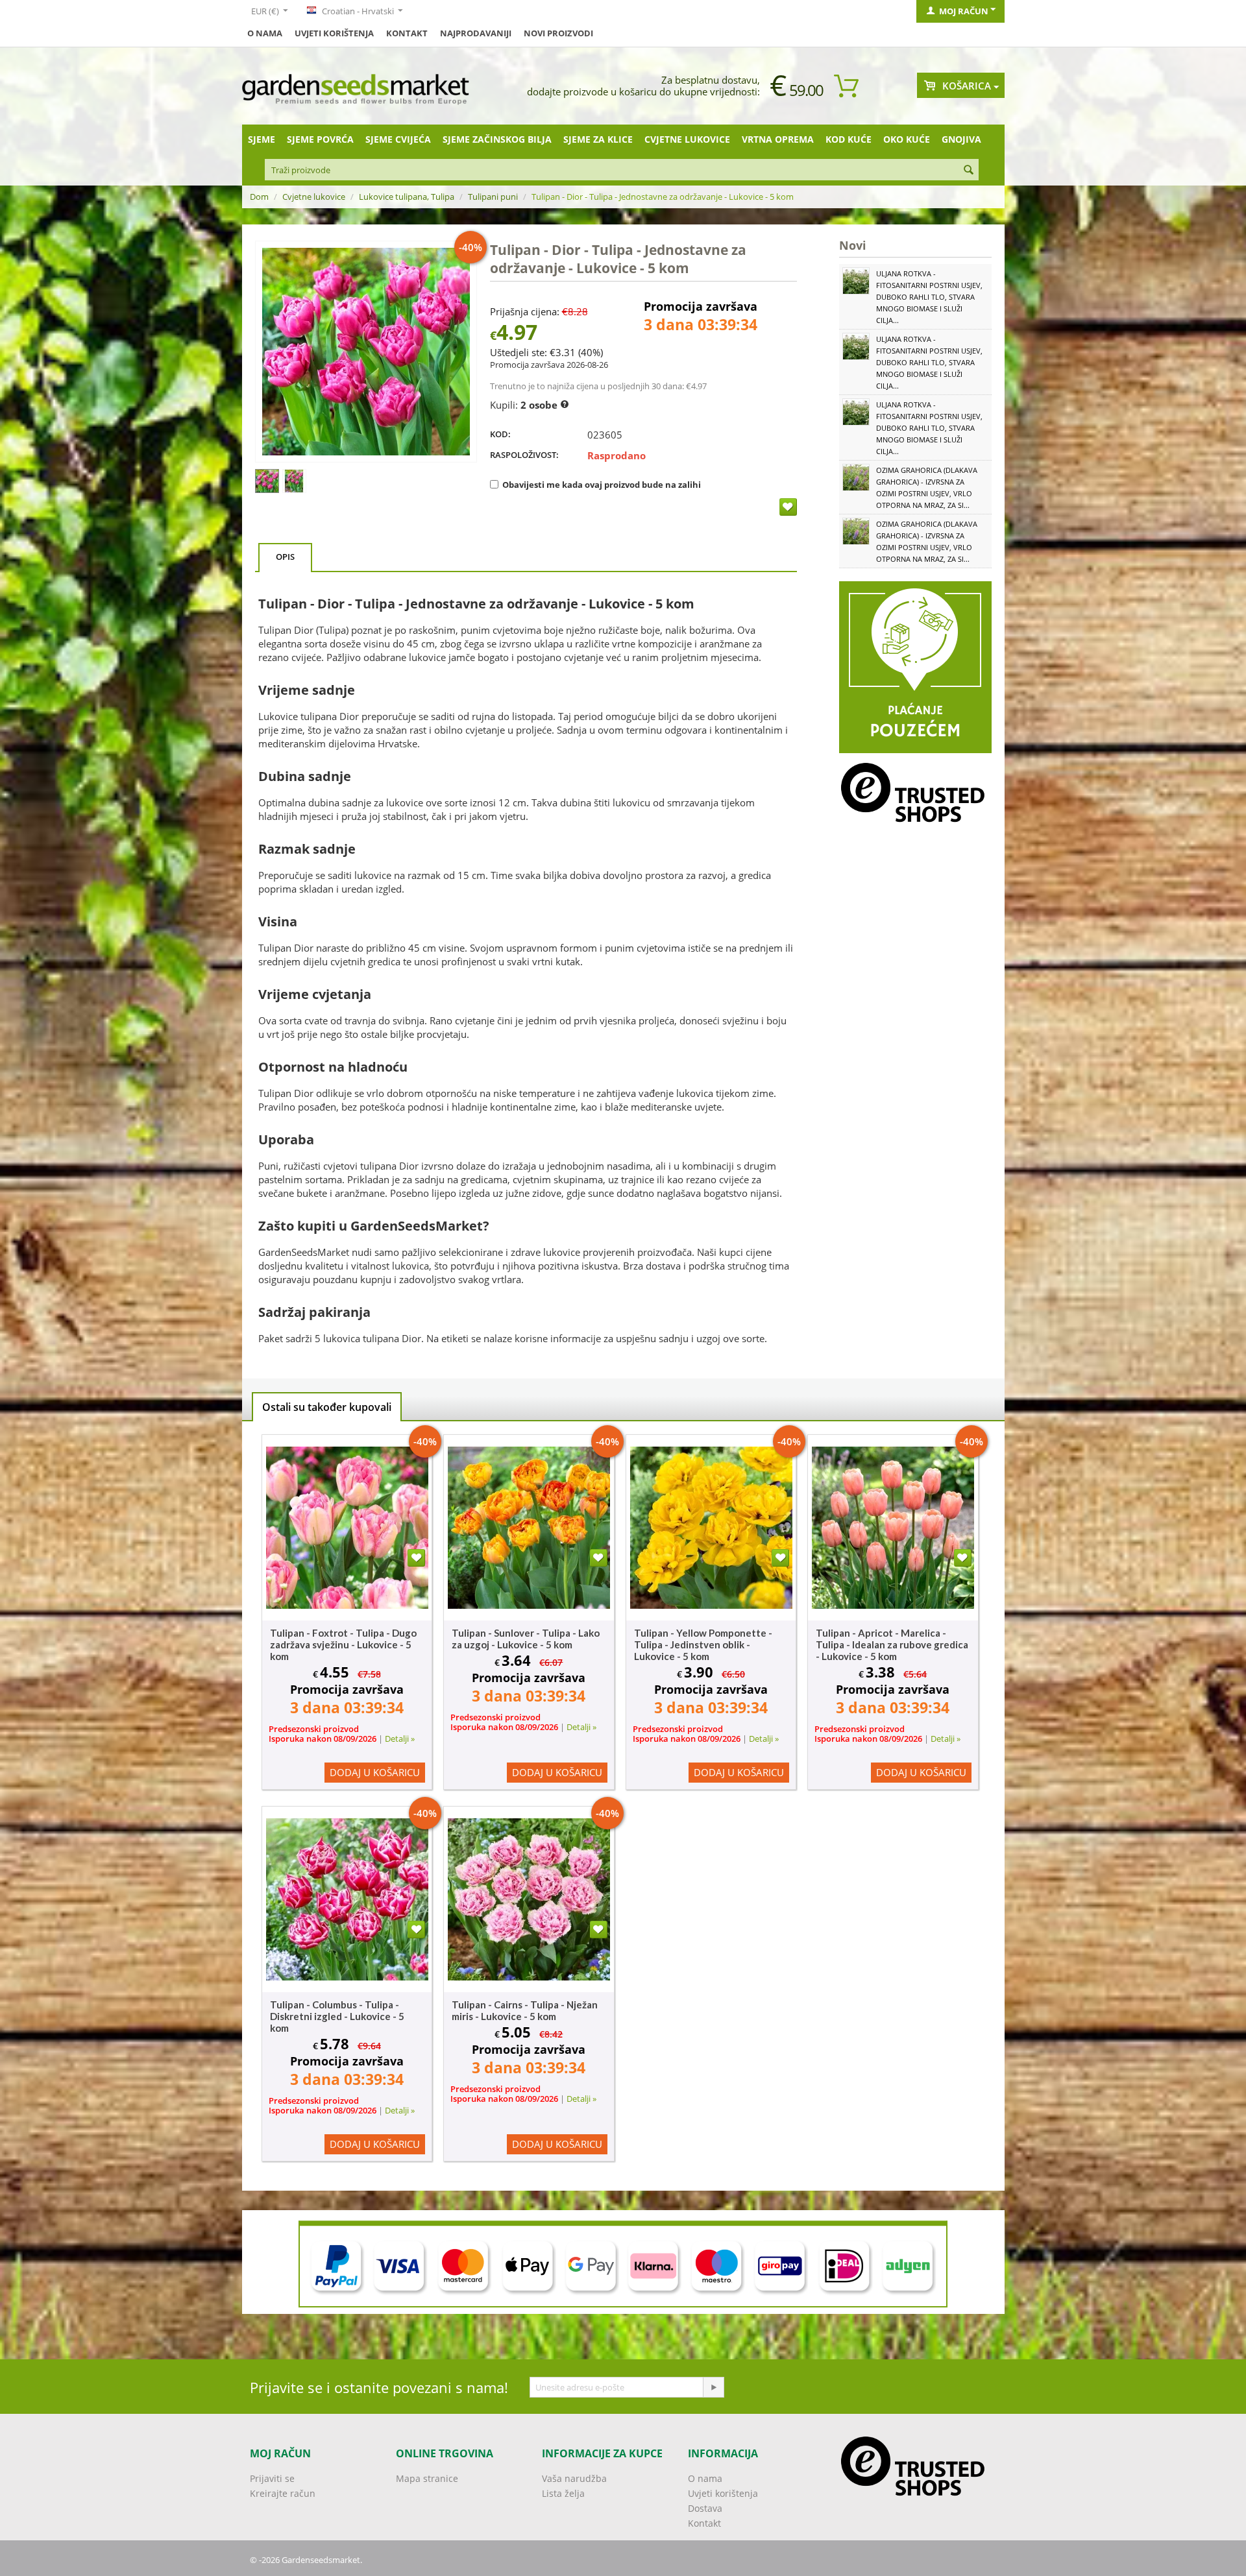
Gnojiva (961, 139)
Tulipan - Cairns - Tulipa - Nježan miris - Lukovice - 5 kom (525, 2010)
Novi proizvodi (558, 33)
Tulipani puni (493, 197)
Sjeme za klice (598, 139)
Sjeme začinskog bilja (497, 139)
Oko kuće (907, 139)
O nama (265, 33)
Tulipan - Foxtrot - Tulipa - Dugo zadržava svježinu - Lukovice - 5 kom (343, 1644)
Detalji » (400, 1739)
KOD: (500, 434)
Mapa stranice (427, 2478)
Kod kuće (849, 139)
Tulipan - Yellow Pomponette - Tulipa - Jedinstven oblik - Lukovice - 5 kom (703, 1644)
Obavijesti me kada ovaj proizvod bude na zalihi (602, 485)
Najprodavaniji (476, 33)
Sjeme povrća (320, 139)
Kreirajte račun (283, 2493)
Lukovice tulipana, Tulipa (407, 197)
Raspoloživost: (524, 455)
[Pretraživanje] (969, 171)
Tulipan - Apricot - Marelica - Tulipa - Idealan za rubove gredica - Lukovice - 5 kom (892, 1644)
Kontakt (407, 33)
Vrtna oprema (778, 139)
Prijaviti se (272, 2478)
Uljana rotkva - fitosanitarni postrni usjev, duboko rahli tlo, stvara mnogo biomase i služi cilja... (929, 297)
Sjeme (262, 139)
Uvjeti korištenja (334, 33)
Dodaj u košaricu (375, 1772)
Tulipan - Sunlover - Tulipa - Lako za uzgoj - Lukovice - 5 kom (526, 1639)
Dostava (705, 2508)
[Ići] (713, 2387)
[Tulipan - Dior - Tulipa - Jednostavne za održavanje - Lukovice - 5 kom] (366, 352)
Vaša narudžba (574, 2478)
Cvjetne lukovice (687, 139)
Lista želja (563, 2493)
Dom (259, 197)
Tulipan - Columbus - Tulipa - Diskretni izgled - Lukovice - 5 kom (337, 2016)
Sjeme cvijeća (398, 139)
